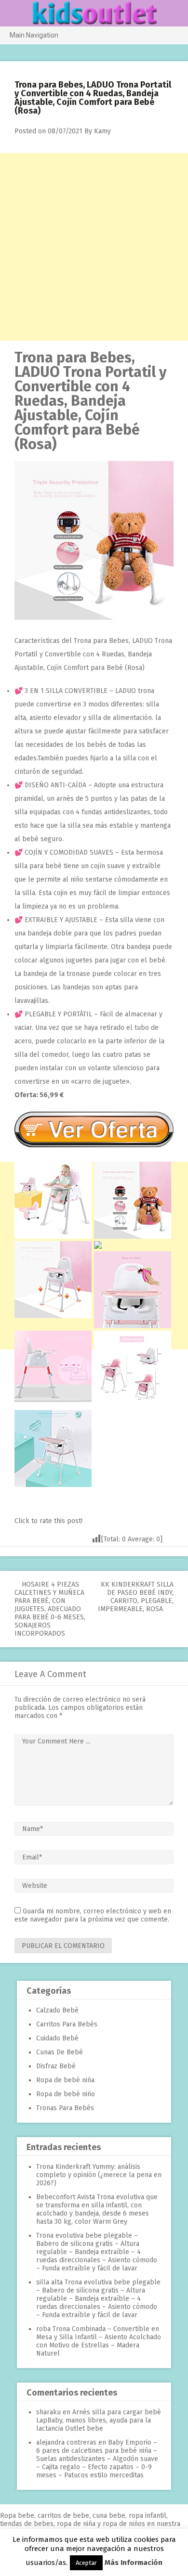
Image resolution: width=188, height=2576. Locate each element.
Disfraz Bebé (56, 2066)
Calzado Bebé (57, 2010)
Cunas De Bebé (60, 2052)
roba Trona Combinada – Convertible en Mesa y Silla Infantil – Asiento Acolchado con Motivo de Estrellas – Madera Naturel (99, 2341)
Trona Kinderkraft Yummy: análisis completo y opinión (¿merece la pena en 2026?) (99, 2175)
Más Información (134, 2563)
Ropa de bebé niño (66, 2094)
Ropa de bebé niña (65, 2080)
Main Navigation (34, 35)
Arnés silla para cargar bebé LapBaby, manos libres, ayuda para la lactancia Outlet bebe (99, 2420)
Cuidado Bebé (57, 2038)
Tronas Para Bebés (65, 2108)
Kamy (102, 131)
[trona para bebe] (94, 618)
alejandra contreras (66, 2442)
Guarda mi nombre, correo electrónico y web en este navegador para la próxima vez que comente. (93, 1915)
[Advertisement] (94, 247)
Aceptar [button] (86, 2563)
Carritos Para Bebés (67, 2024)
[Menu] (11, 14)
